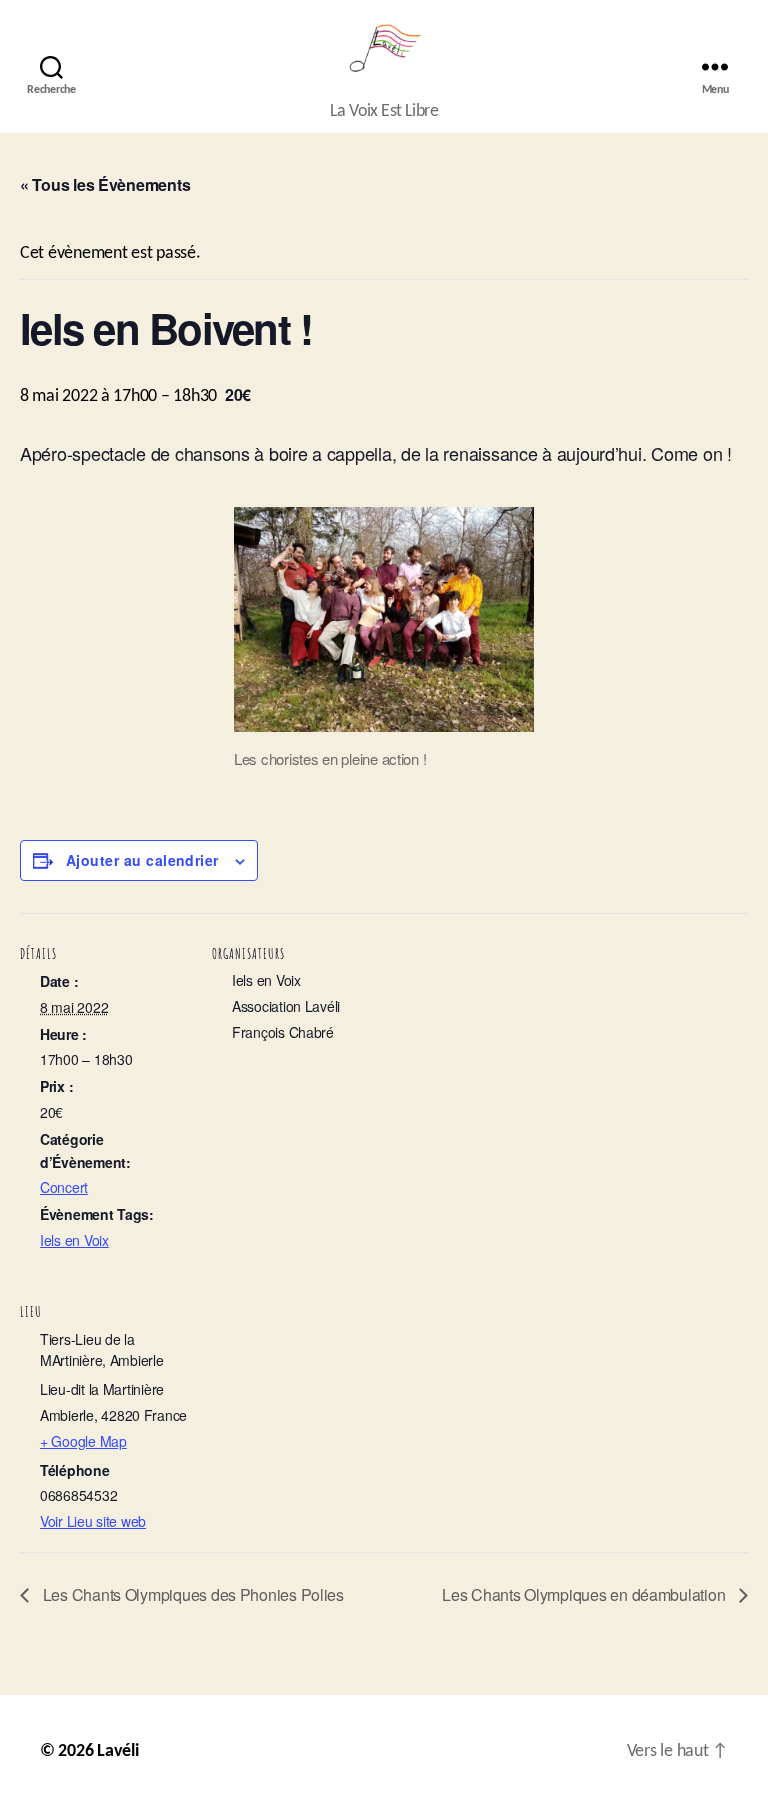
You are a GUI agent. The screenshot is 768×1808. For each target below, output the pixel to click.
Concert (64, 1187)
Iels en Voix (74, 1240)
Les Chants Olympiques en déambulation (585, 1594)
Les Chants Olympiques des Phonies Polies (191, 1594)
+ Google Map (83, 1441)
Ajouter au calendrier (142, 860)
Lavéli (117, 1751)
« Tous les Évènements (105, 184)
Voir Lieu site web (93, 1521)
